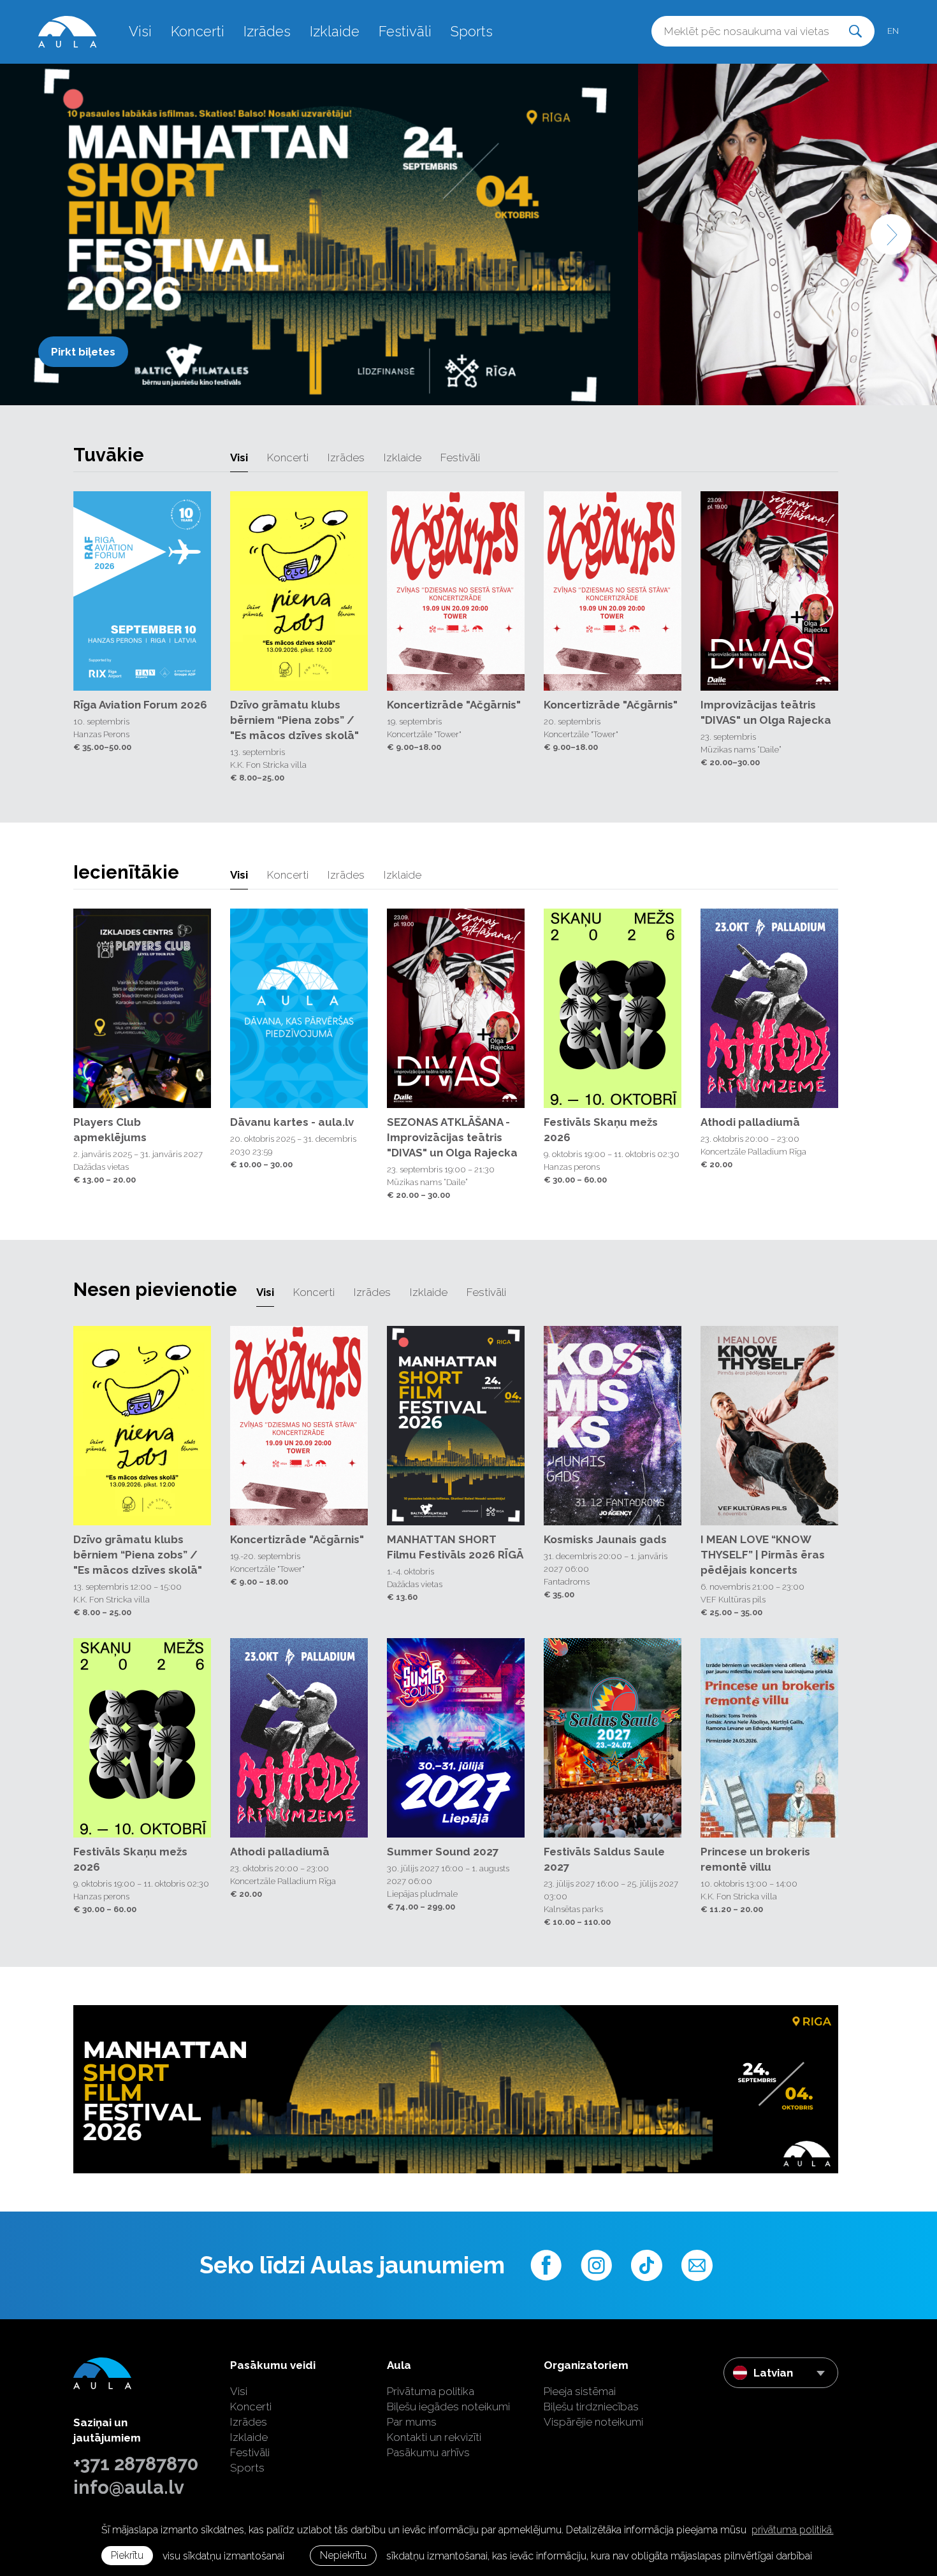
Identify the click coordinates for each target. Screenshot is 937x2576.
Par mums (412, 2422)
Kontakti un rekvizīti (434, 2437)
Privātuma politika (431, 2391)
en (893, 31)
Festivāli (405, 31)
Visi (140, 31)
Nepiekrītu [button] (343, 2555)
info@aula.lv (129, 2487)
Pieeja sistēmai (580, 2391)
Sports (472, 31)
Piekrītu (127, 2555)
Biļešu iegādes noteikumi (448, 2407)
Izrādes (267, 31)
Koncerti (198, 31)
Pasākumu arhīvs (428, 2452)
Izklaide (335, 31)
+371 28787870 (136, 2464)
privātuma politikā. (793, 2530)
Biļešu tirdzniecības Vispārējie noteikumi (593, 2414)
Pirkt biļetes (83, 352)
